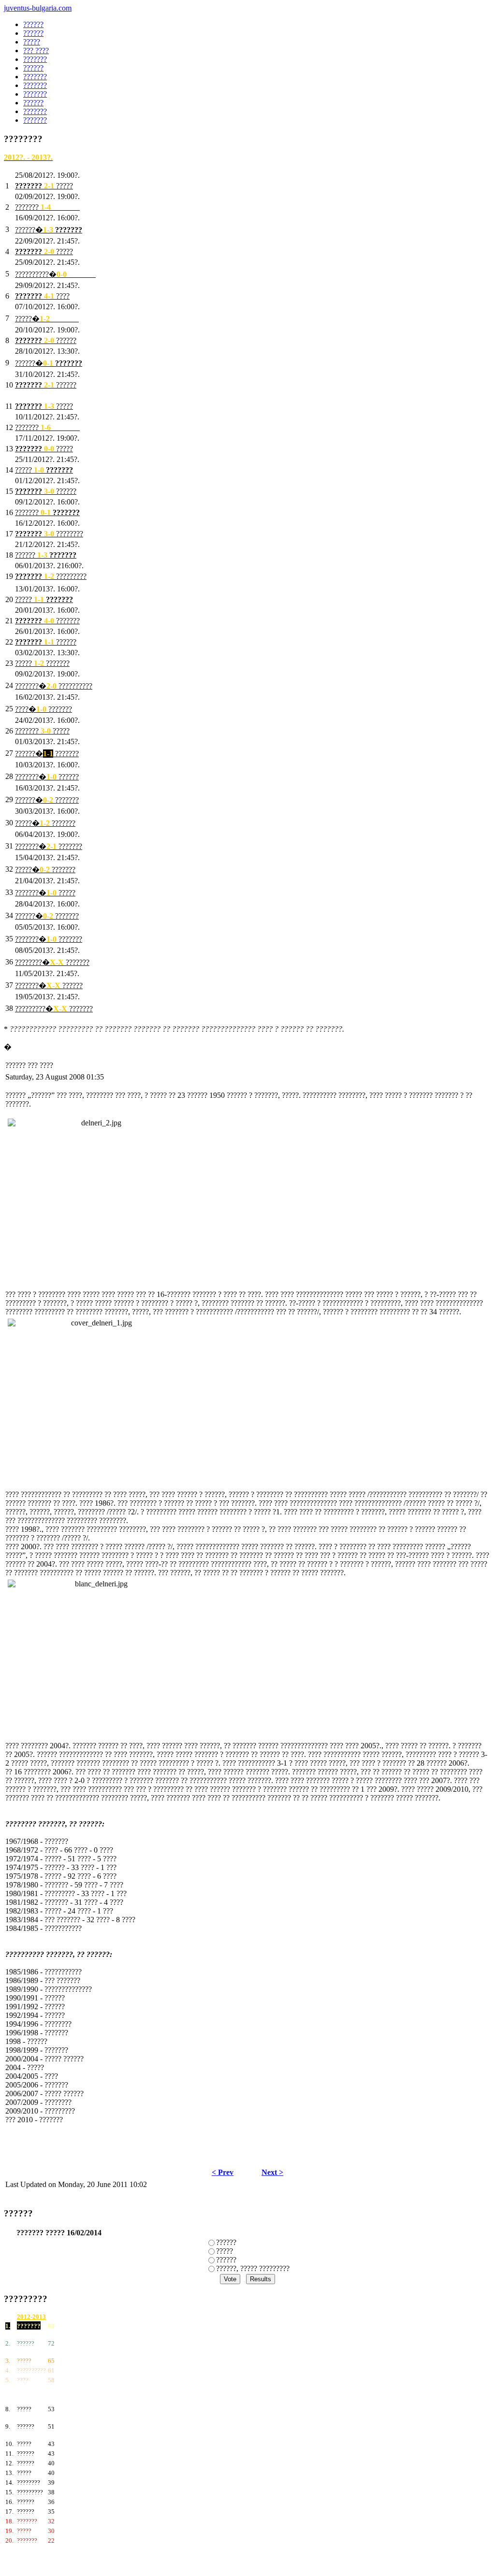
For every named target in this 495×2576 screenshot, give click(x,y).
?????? (226, 2242)
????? (225, 2251)
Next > (272, 2172)
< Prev (223, 2172)
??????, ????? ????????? (253, 2268)
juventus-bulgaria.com (38, 8)
